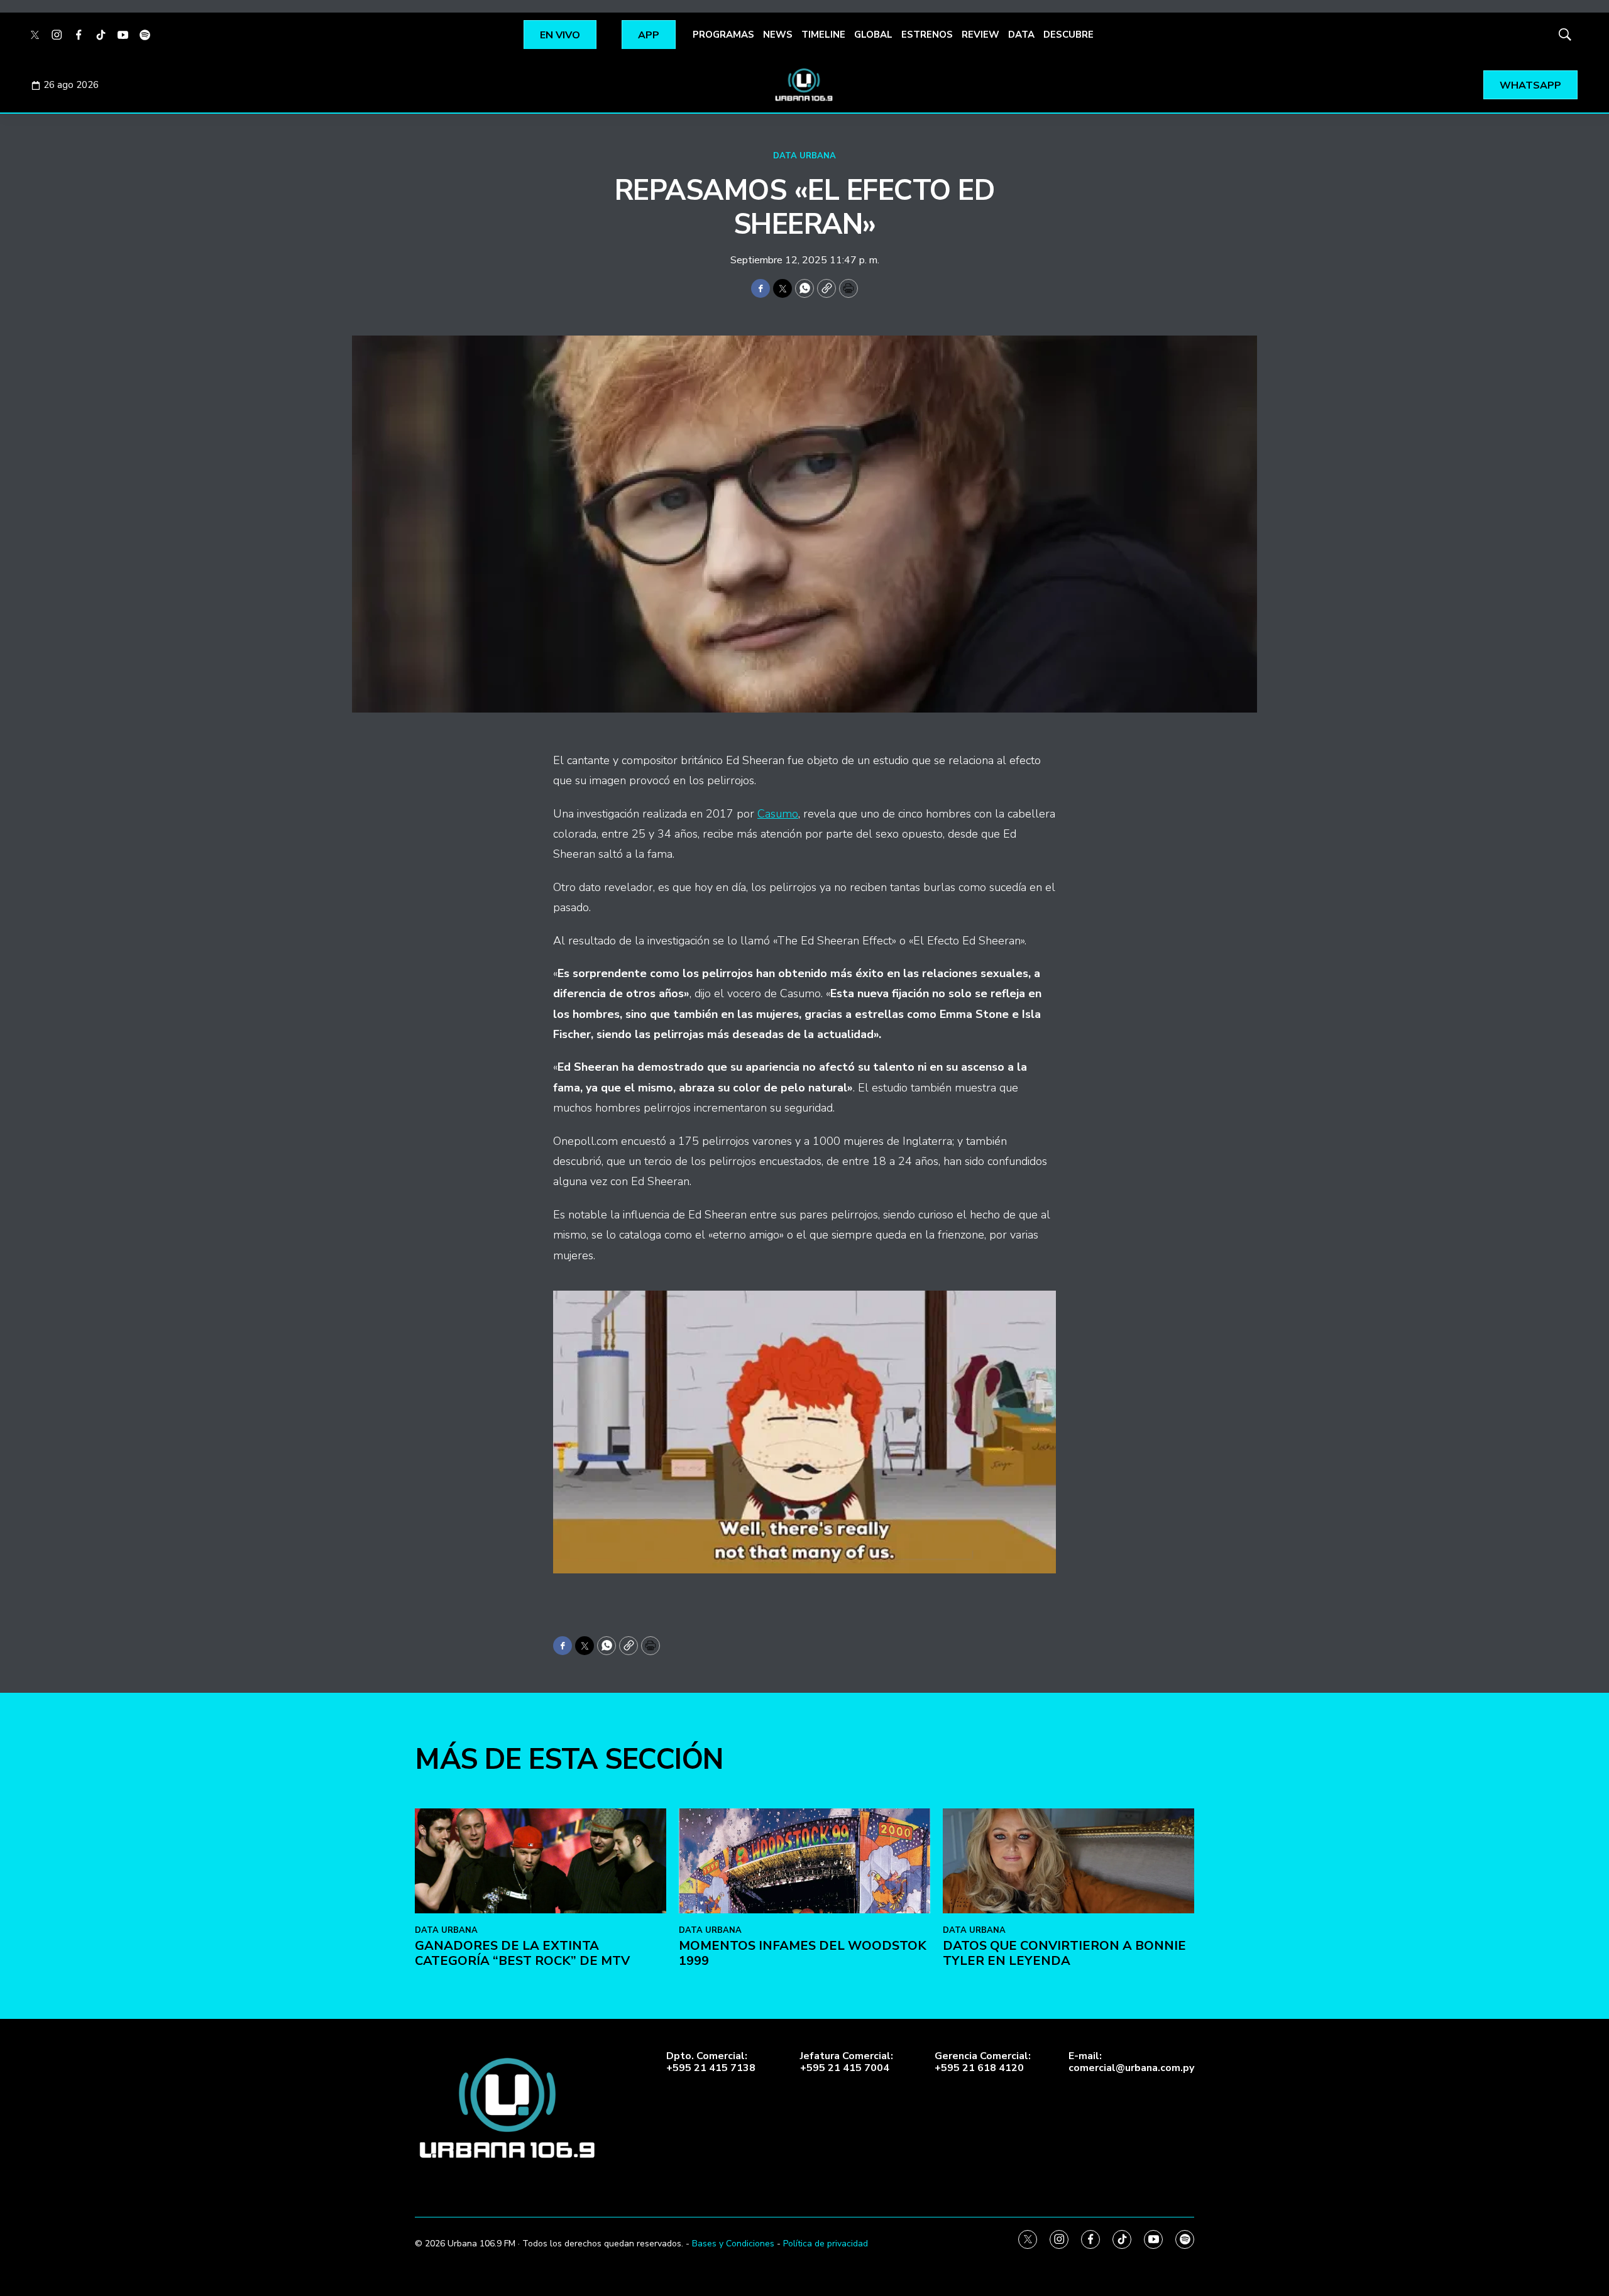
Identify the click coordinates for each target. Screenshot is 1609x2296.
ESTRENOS (927, 35)
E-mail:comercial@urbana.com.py (1131, 2062)
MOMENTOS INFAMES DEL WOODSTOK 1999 (803, 1953)
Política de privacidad (826, 2244)
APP (649, 35)
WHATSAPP (1530, 85)
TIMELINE (823, 35)
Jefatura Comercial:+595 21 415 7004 (847, 2062)
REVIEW (980, 35)
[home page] (804, 85)
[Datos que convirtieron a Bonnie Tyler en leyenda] (1068, 1861)
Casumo (778, 814)
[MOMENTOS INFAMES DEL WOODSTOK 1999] (804, 1861)
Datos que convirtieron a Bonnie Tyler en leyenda (1064, 1953)
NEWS (778, 35)
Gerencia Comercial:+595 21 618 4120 (983, 2062)
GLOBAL (873, 35)
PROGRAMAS (723, 35)
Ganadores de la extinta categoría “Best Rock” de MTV (522, 1953)
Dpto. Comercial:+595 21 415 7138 (711, 2062)
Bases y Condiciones (733, 2244)
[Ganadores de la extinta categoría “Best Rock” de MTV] (541, 1861)
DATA (1021, 35)
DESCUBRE (1068, 35)
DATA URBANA (804, 156)
